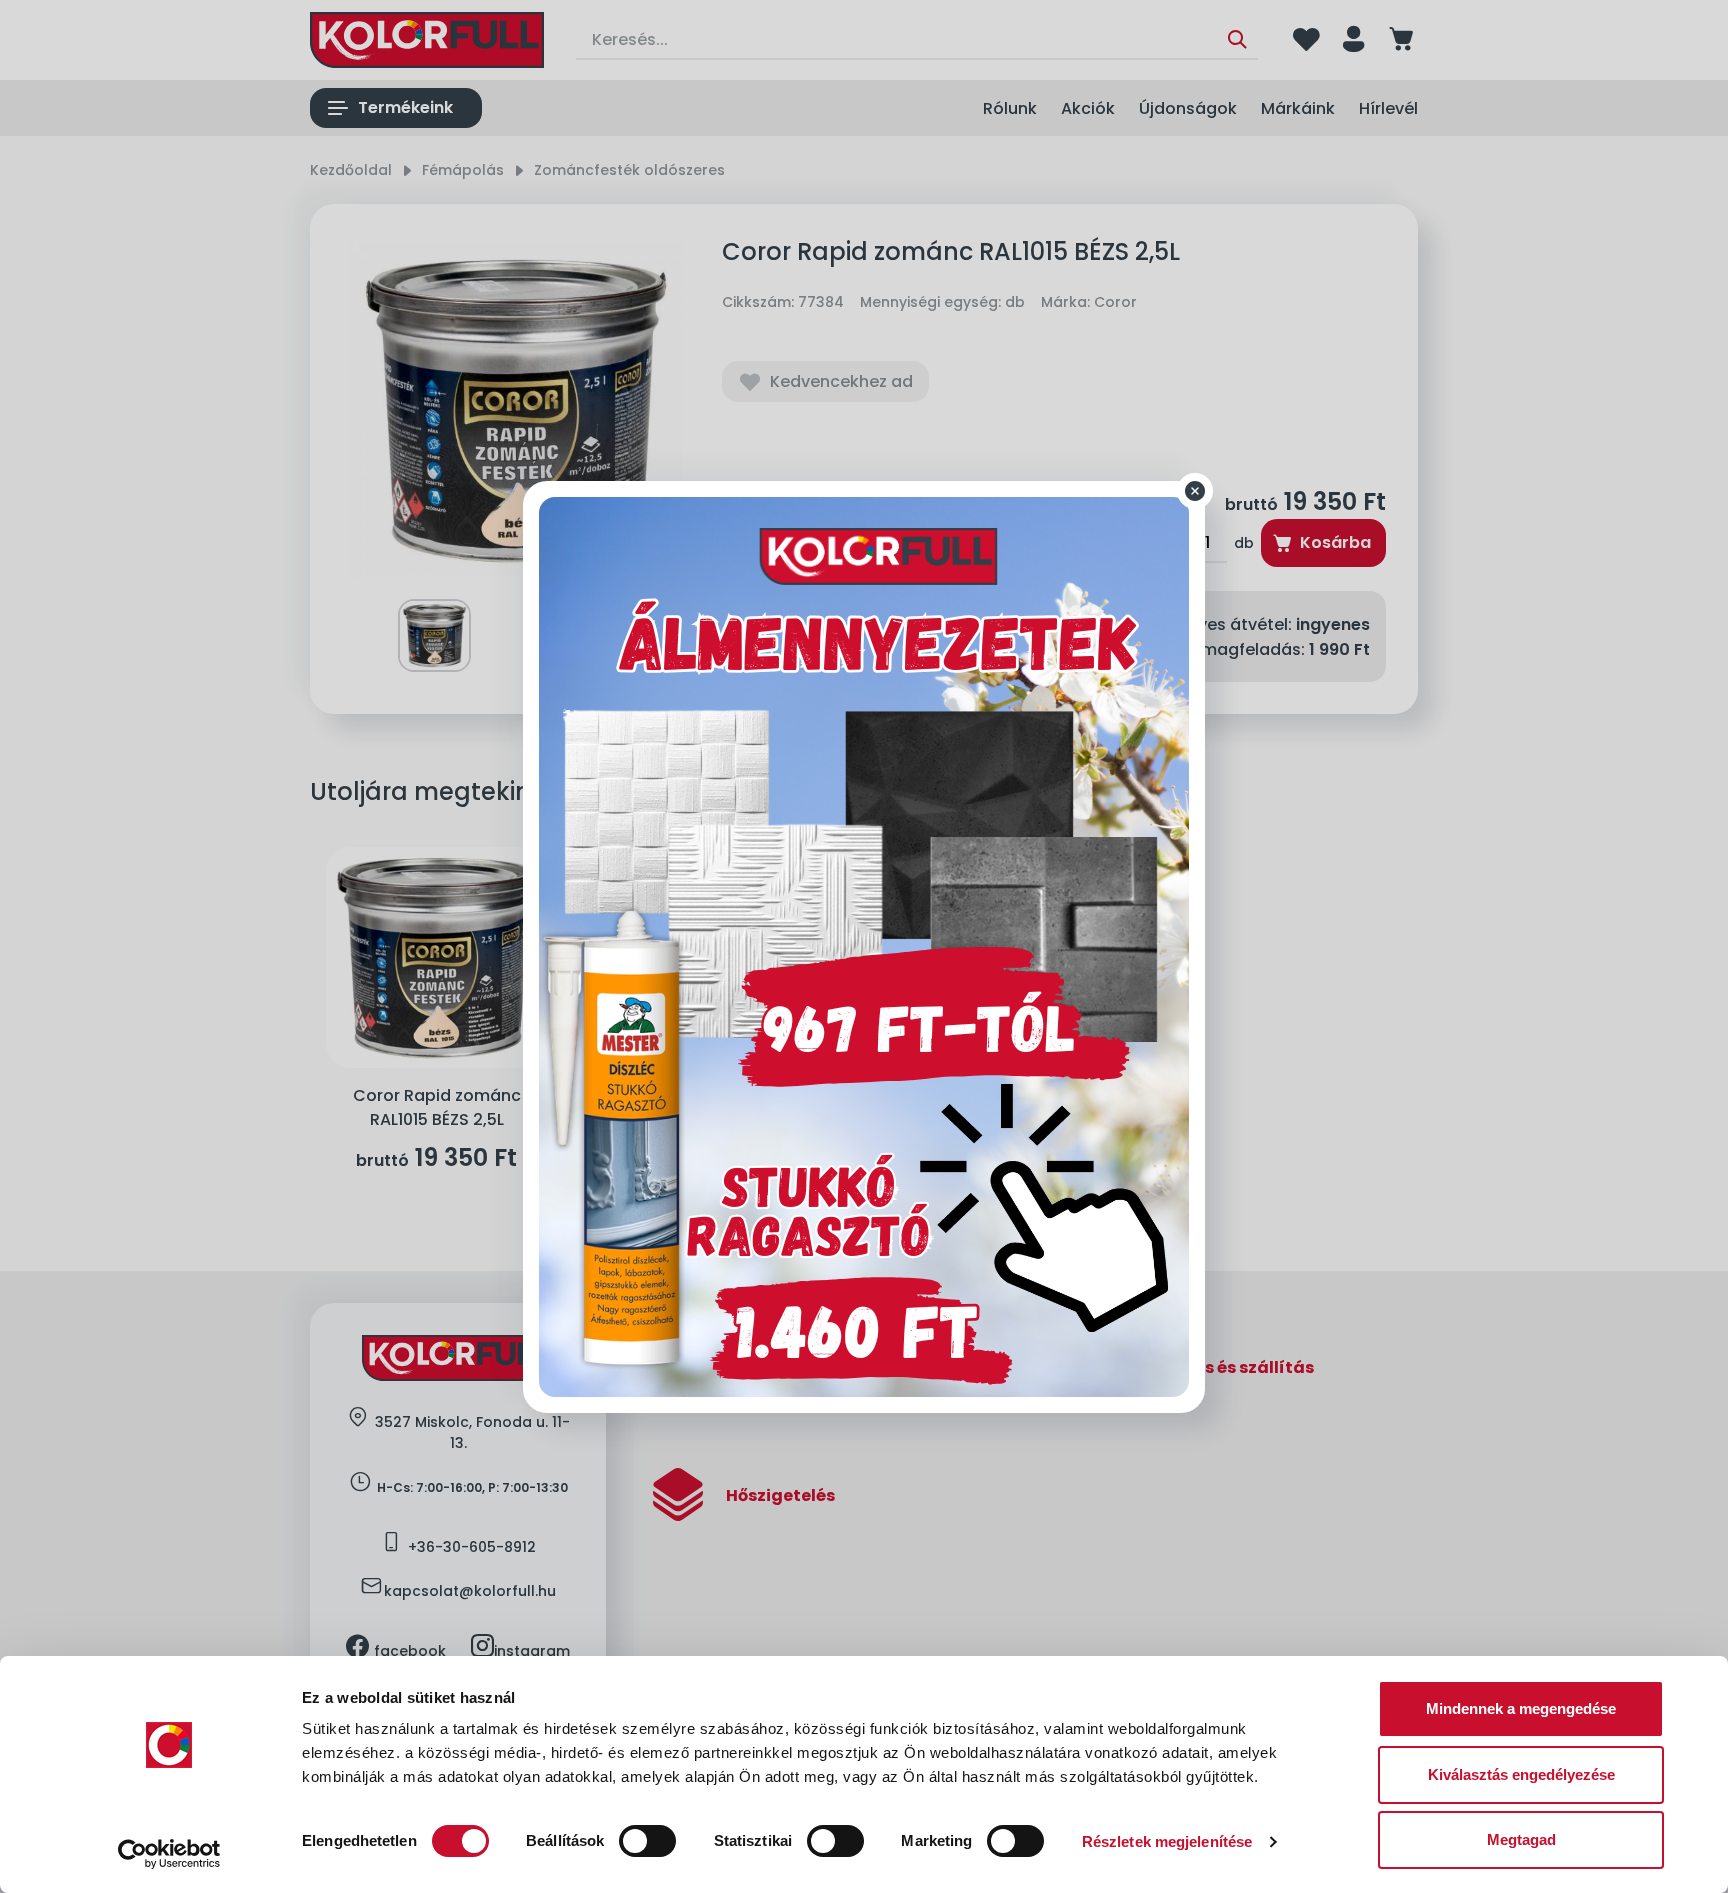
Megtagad (1521, 1839)
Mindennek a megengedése (1521, 1708)
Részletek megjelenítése (1167, 1841)
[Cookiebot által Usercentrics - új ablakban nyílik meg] (169, 1854)
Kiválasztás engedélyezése (1521, 1774)
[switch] (647, 1841)
